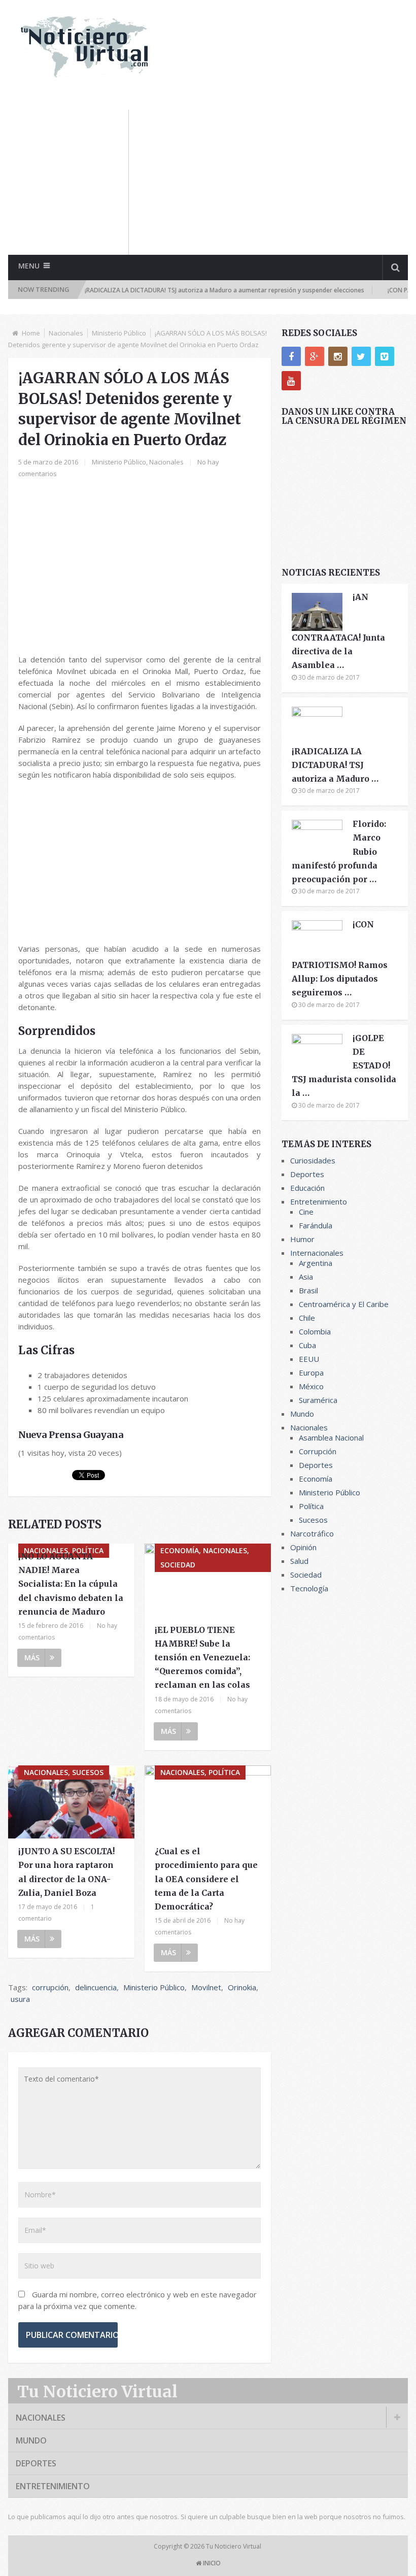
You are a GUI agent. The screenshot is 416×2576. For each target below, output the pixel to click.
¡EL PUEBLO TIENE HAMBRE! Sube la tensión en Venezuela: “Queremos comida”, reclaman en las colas (202, 1658)
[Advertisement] (278, 181)
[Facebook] (291, 356)
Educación (307, 1188)
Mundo (302, 1414)
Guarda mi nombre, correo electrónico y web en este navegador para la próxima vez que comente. (137, 2300)
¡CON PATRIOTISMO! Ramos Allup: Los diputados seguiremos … (340, 958)
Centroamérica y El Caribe (344, 1304)
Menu (29, 266)
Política (311, 1506)
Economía (316, 1479)
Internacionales (317, 1253)
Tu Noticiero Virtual (97, 2392)
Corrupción (318, 1451)
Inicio (211, 2563)
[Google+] (315, 356)
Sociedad (306, 1575)
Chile (307, 1318)
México (311, 1386)
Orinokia (242, 1987)
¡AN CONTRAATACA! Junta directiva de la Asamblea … (338, 631)
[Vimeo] (385, 356)
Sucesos (313, 1520)
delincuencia (96, 1987)
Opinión (303, 1547)
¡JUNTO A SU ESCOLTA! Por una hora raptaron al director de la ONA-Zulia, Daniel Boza (66, 1872)
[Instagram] (338, 356)
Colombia (315, 1331)
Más (32, 1658)
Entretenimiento (319, 1201)
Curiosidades (313, 1160)
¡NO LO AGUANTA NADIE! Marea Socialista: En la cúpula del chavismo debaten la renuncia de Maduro (71, 1584)
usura (20, 1999)
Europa (311, 1373)
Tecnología (309, 1588)
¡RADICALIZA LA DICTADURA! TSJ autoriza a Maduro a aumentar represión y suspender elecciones (197, 290)
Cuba (307, 1345)
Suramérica (318, 1400)
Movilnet (206, 1987)
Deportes (307, 1174)
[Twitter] (361, 356)
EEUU (309, 1359)
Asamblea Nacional (331, 1437)
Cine (306, 1212)
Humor (302, 1239)
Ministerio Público (119, 333)
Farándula (316, 1225)
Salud (299, 1561)
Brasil (308, 1290)
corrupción (50, 1987)
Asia (306, 1277)
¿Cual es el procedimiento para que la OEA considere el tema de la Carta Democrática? (206, 1879)
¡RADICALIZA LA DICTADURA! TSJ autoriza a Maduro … (335, 765)
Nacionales (66, 333)
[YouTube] (291, 381)
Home (31, 333)
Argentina (316, 1263)
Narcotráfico (312, 1533)
